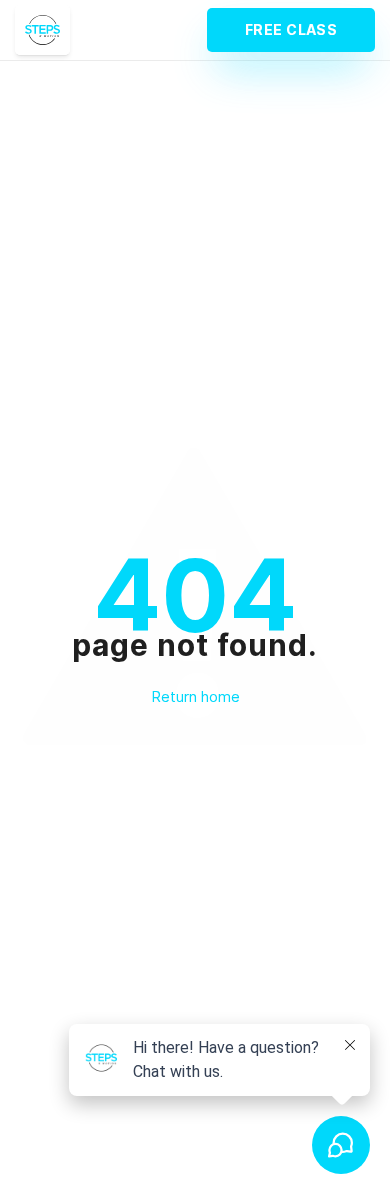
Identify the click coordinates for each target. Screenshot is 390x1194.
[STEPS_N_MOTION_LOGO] (42, 30)
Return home (195, 696)
